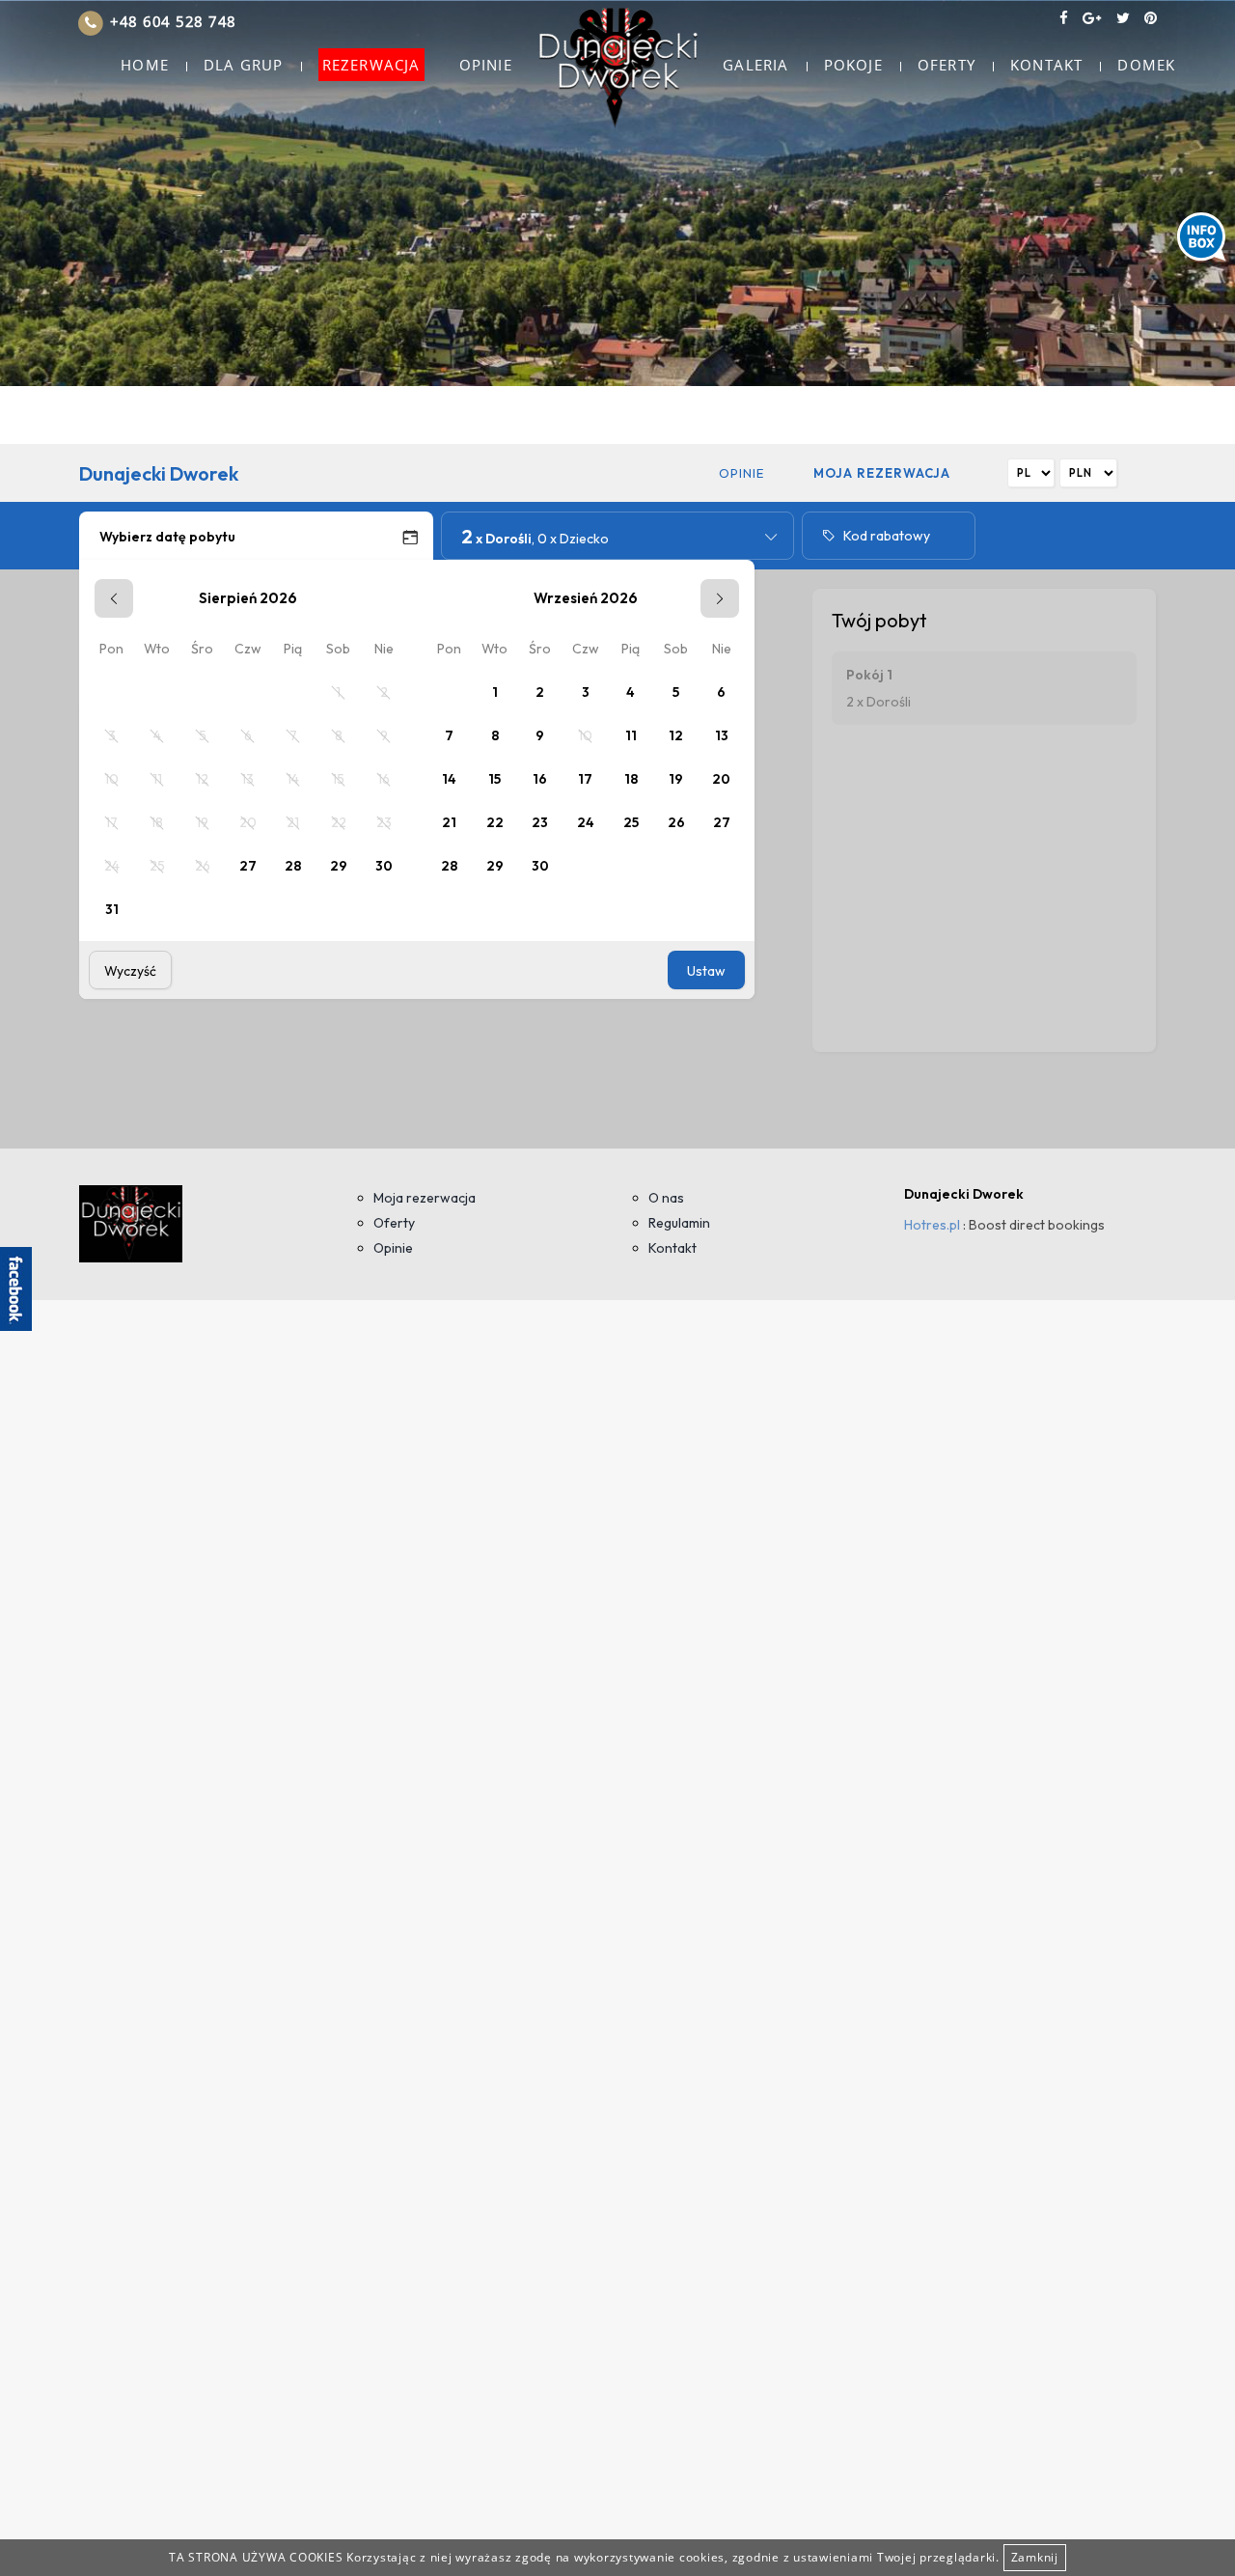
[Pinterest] (1151, 17)
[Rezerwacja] (617, 66)
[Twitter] (1124, 17)
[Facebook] (1064, 17)
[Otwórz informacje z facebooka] (16, 1289)
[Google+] (1092, 17)
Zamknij (1035, 2557)
